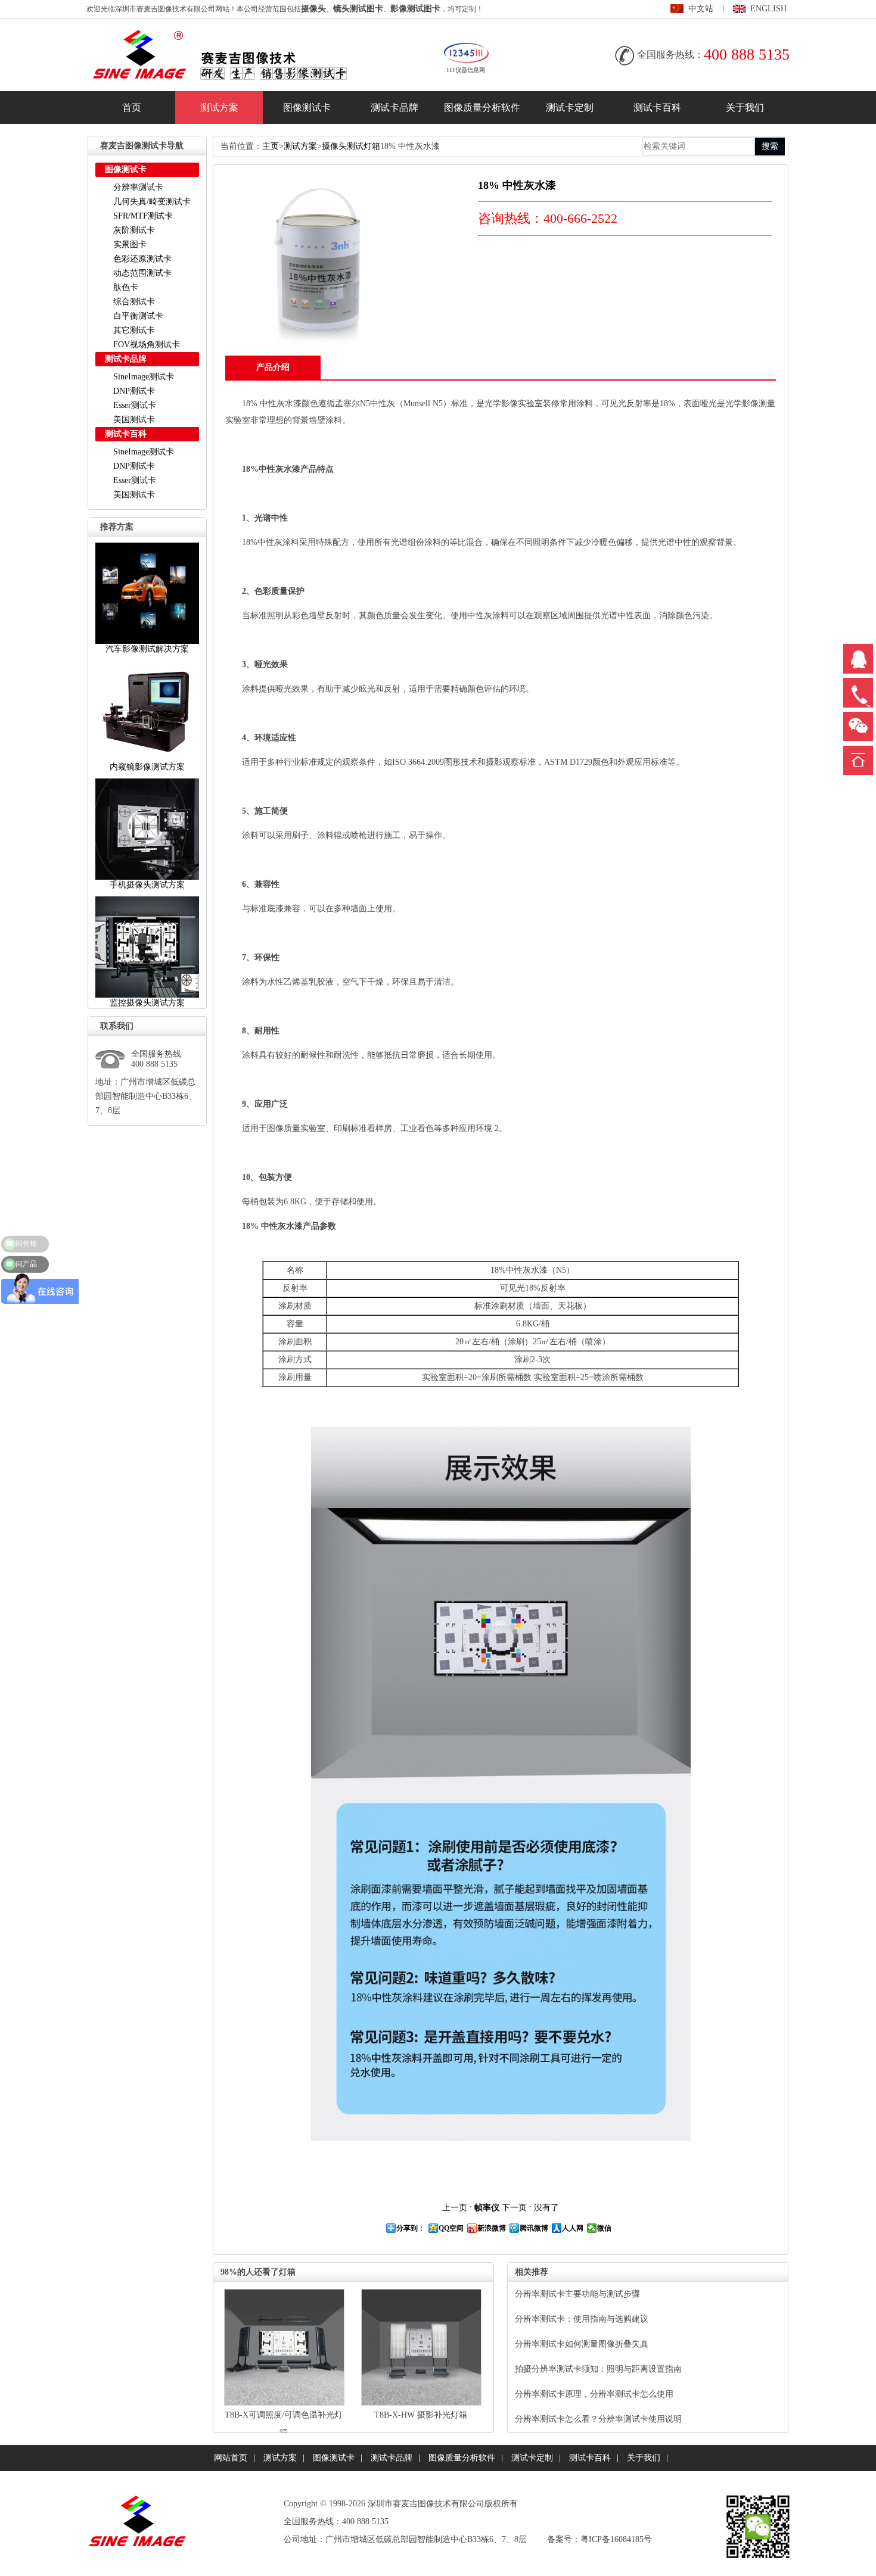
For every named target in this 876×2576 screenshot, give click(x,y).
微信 (604, 2228)
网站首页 (231, 2458)
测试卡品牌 (394, 108)
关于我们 (745, 108)
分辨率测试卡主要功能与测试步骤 (577, 2294)
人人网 (573, 2228)
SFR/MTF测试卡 (143, 216)
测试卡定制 (570, 108)
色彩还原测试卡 (142, 259)
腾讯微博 (534, 2228)
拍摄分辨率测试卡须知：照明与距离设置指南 (598, 2369)
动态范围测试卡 (142, 273)
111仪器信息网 (466, 70)
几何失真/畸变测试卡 (152, 202)
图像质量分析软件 (482, 108)
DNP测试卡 (134, 391)
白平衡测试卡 (138, 316)
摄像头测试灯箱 (351, 146)
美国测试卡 (134, 420)
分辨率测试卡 (138, 187)
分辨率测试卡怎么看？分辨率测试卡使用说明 (598, 2419)
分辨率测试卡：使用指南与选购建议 (582, 2319)
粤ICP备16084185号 (616, 2539)
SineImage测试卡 (144, 377)
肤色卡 (126, 287)
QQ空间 (451, 2228)
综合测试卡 (134, 302)
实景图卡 (130, 244)
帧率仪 (487, 2208)
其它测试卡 (134, 330)
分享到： (411, 2228)
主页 (271, 146)
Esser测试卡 (135, 405)
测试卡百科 (657, 108)
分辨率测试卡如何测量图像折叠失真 (582, 2344)
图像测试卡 (307, 108)
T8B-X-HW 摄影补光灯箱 (421, 2415)
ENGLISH (768, 9)
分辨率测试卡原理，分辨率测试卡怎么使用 (594, 2394)
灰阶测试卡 (134, 230)
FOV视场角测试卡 (147, 345)
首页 (132, 108)
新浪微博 (492, 2228)
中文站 (701, 9)
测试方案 (219, 108)
